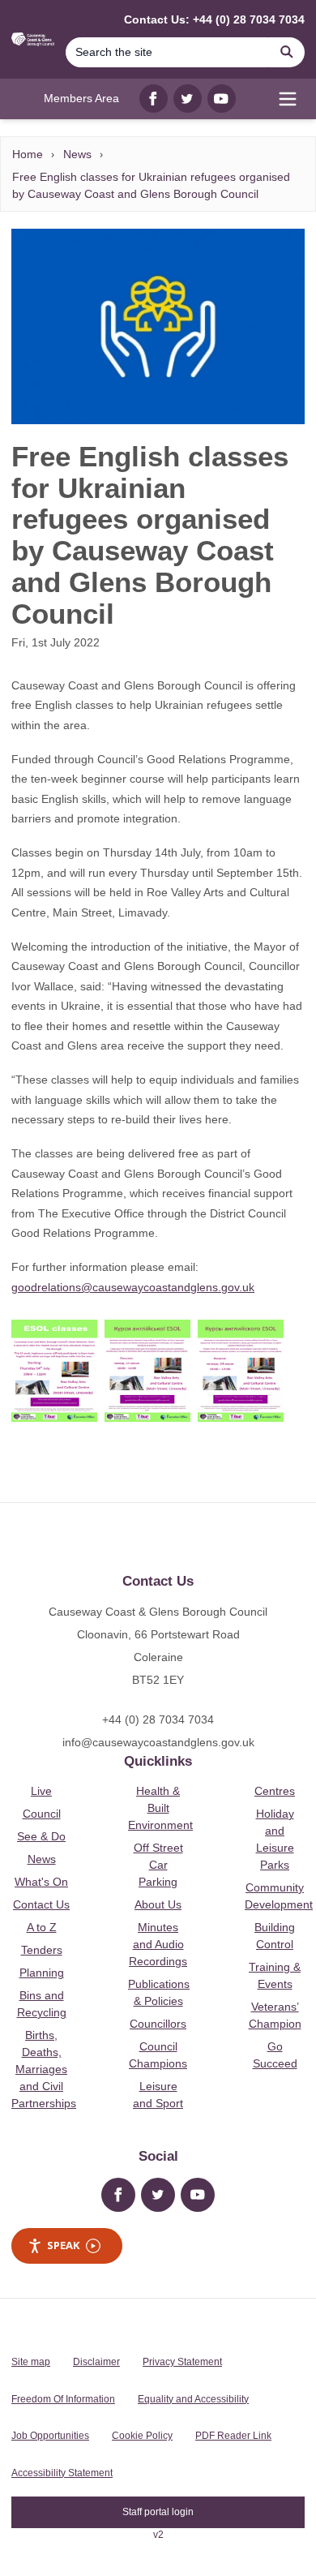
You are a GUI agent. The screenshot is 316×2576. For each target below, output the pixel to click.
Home (28, 154)
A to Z (42, 1927)
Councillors (158, 2024)
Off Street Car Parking (158, 1865)
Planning (42, 1973)
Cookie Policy (142, 2436)
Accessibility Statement (62, 2473)
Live (41, 1791)
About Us (158, 1904)
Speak (63, 2245)
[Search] (287, 52)
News (77, 154)
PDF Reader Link (233, 2436)
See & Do (41, 1836)
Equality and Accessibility (193, 2399)
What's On (41, 1882)
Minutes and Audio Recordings (158, 1944)
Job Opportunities (50, 2436)
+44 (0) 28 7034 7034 (158, 1719)
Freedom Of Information (63, 2399)
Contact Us (41, 1904)
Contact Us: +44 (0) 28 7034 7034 (214, 19)
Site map (31, 2362)
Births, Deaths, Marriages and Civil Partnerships (44, 2069)
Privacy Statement (182, 2362)
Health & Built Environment (160, 1808)
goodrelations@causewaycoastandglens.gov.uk (133, 1287)
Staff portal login (158, 2512)
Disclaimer (96, 2362)
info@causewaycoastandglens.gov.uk (158, 1742)
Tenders (42, 1950)
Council (42, 1814)
